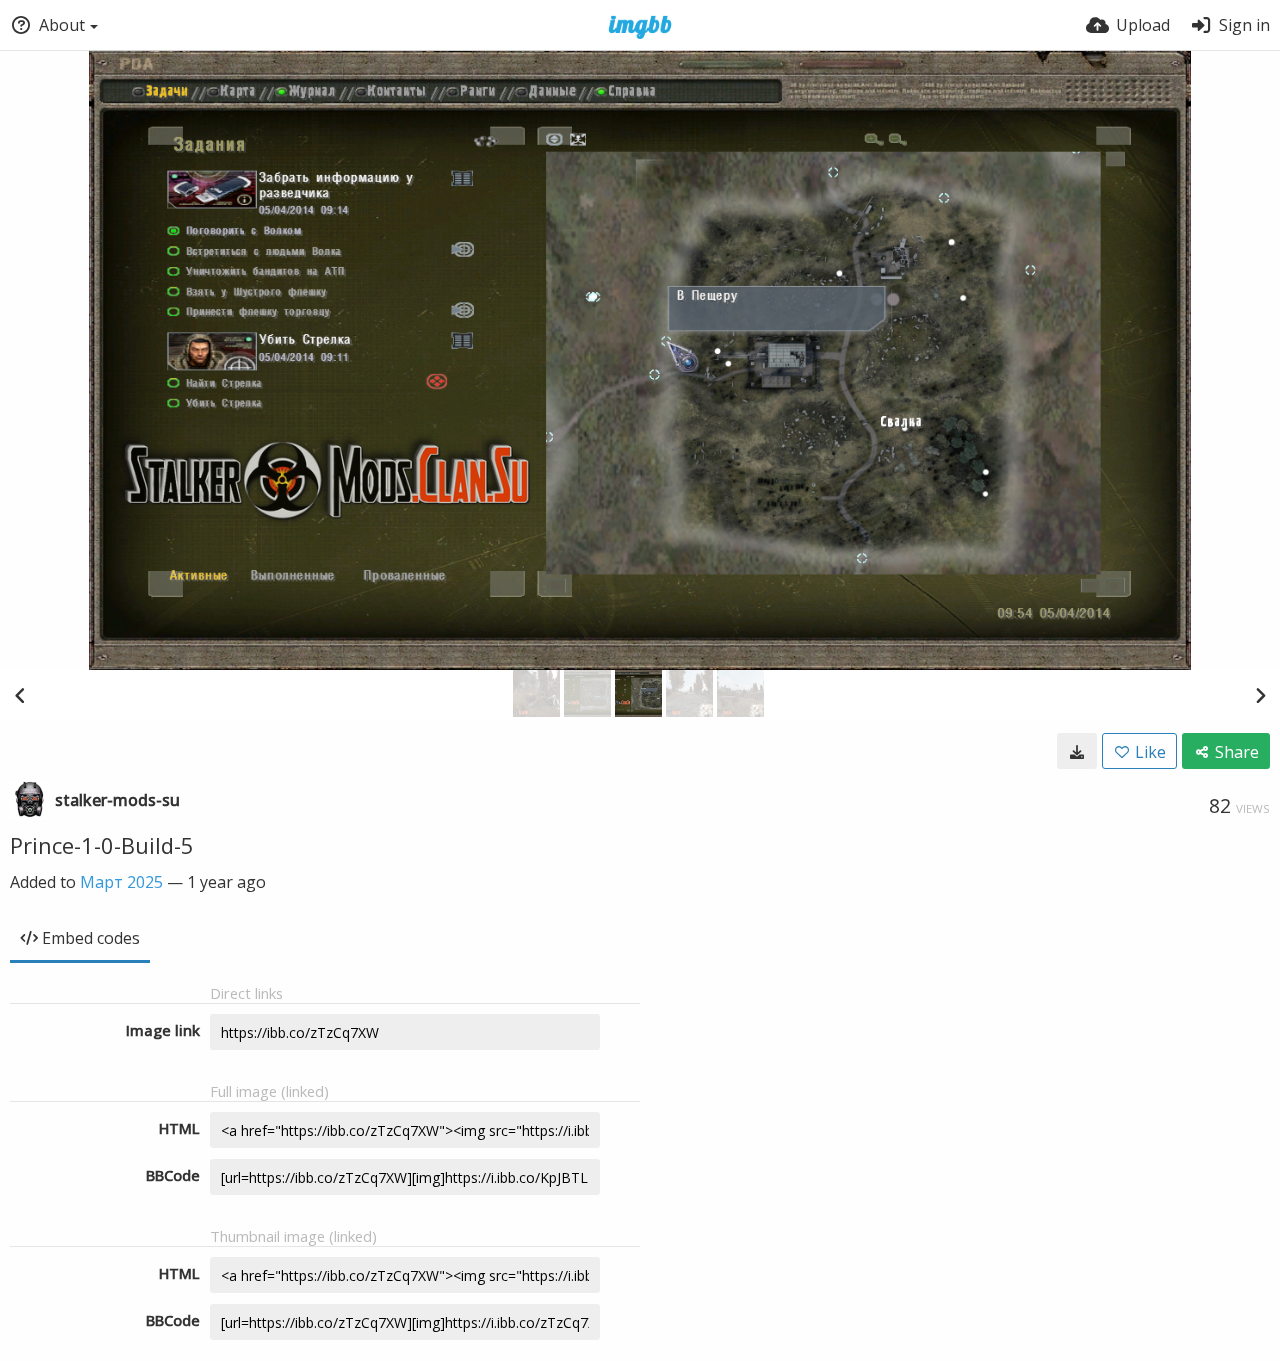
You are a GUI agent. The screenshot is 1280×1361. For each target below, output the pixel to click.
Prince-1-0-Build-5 (102, 845)
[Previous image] (20, 695)
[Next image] (1260, 695)
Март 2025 (121, 882)
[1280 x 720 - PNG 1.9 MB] (1077, 751)
